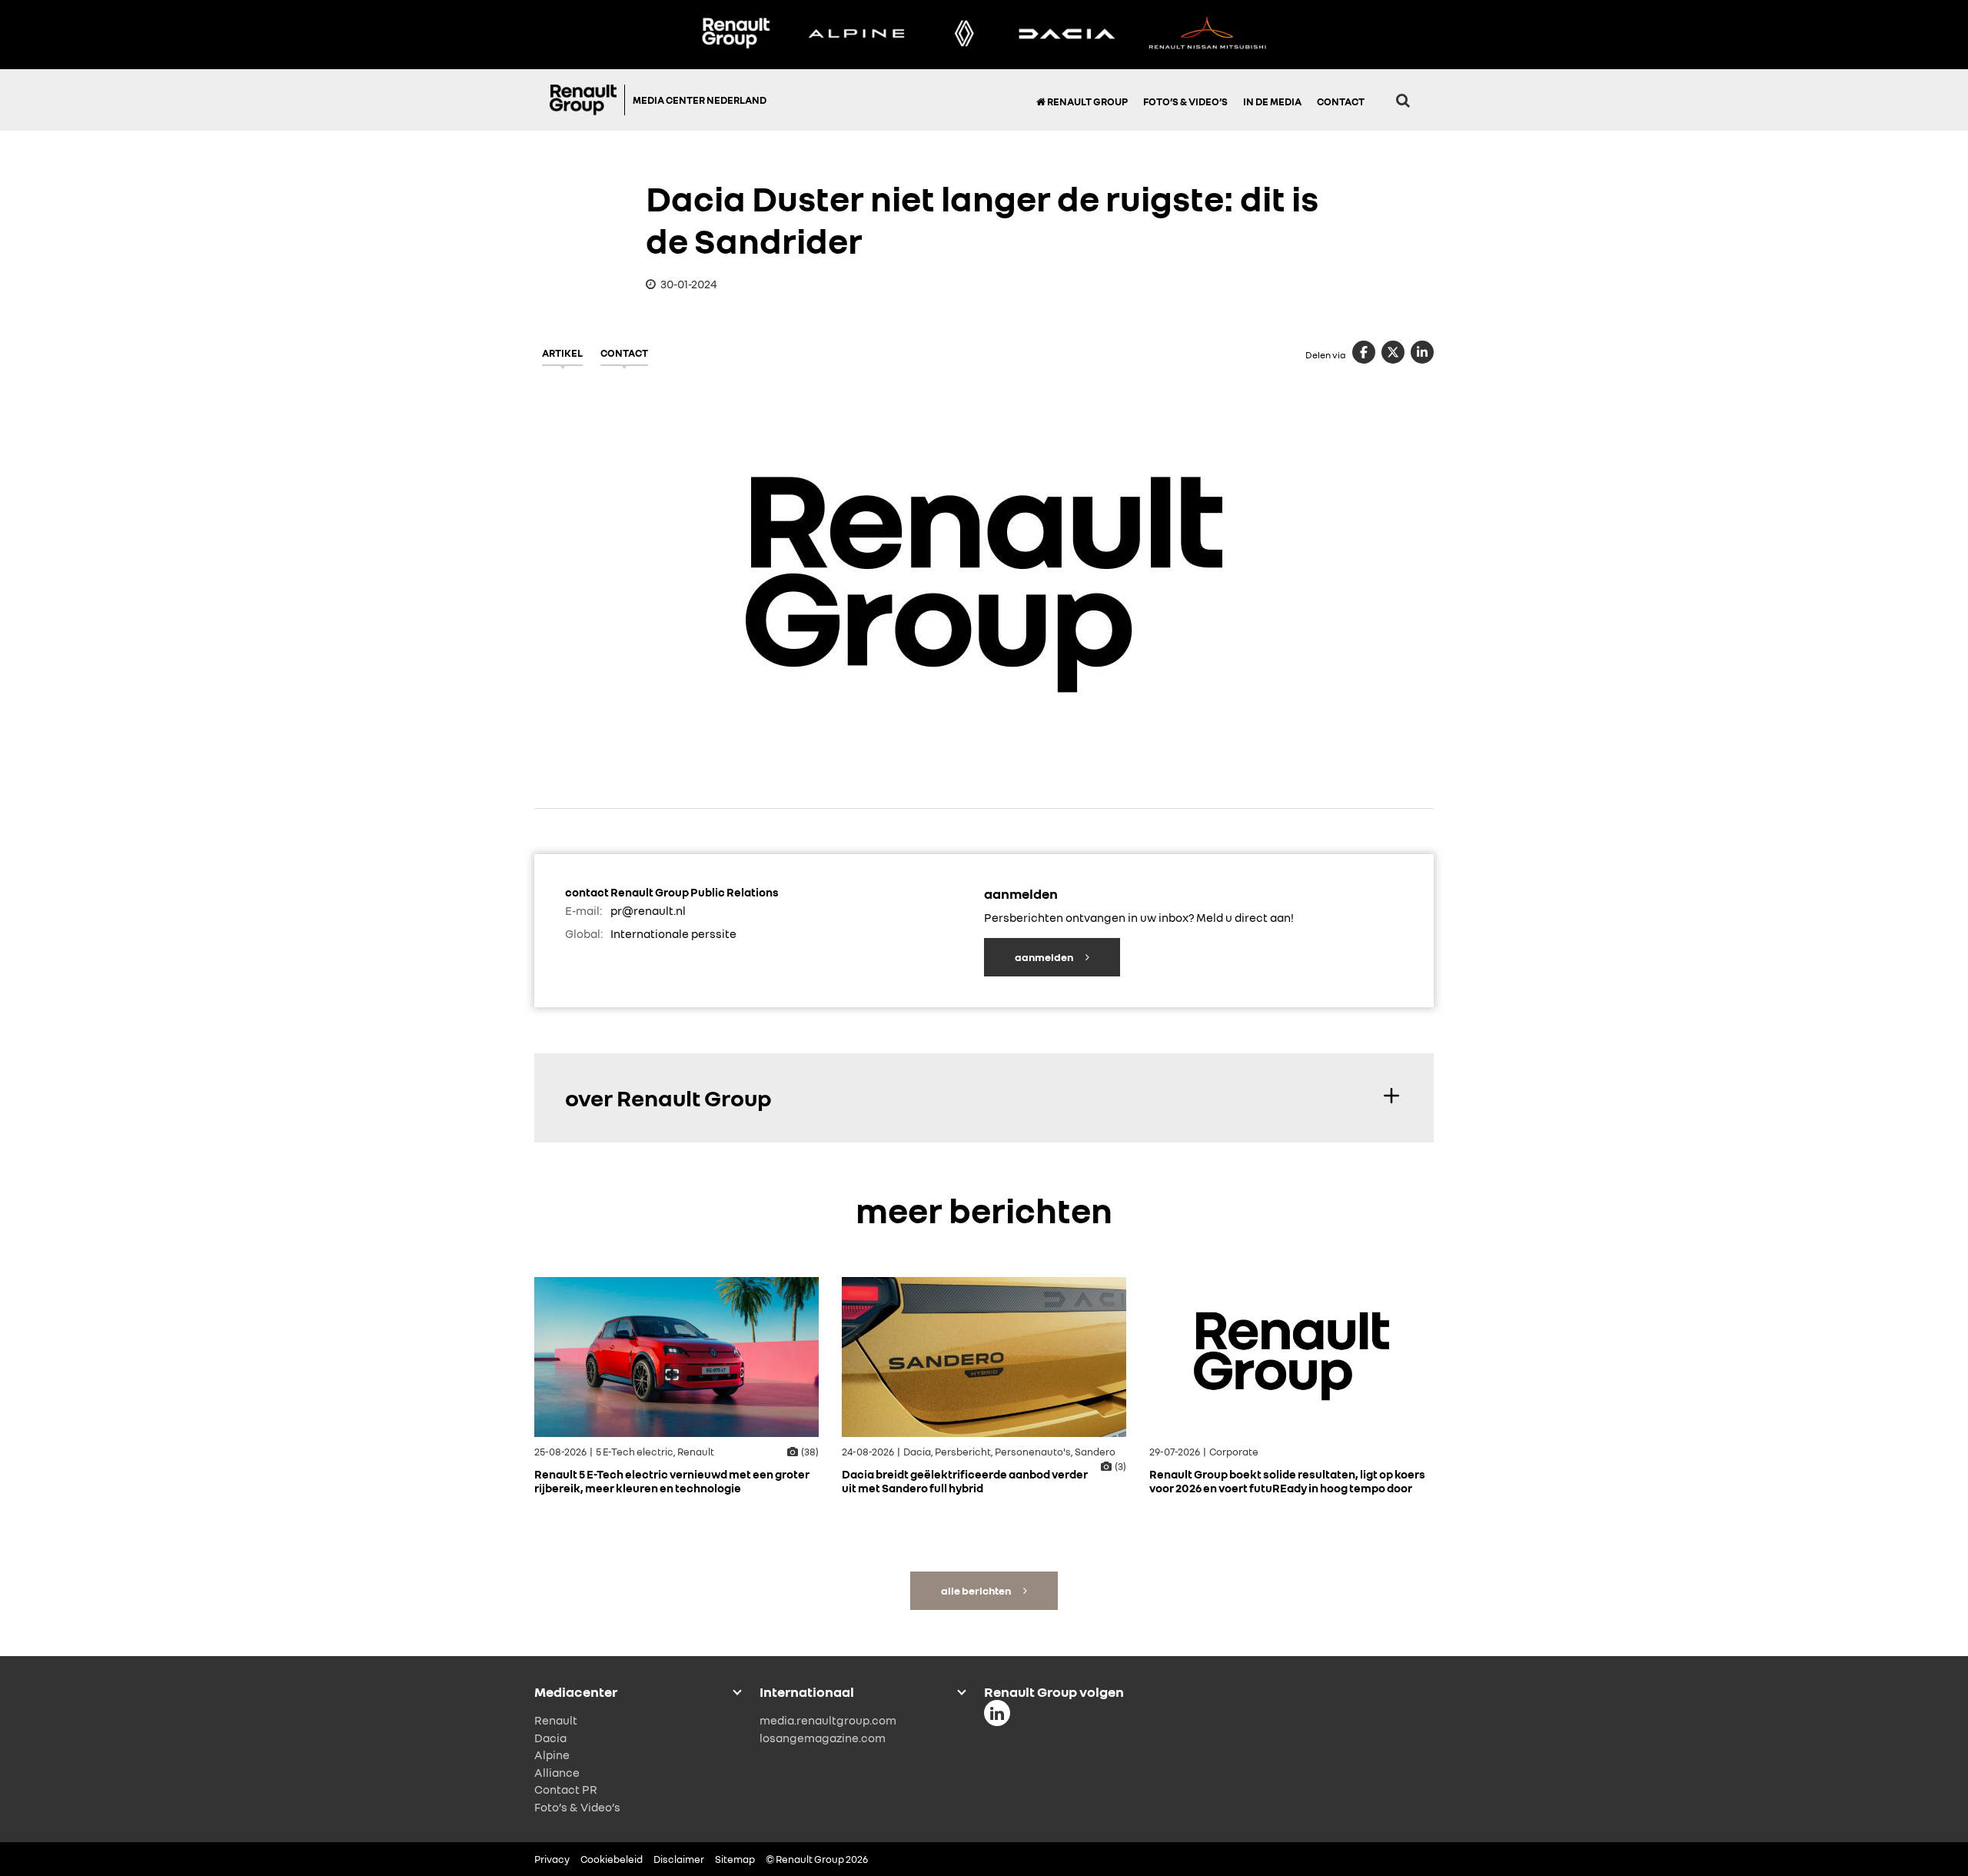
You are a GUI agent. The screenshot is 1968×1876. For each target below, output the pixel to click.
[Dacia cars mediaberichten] (1067, 35)
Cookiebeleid (612, 1859)
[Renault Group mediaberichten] (736, 35)
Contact (1341, 101)
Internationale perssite (673, 933)
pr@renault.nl (648, 910)
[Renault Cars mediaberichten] (964, 35)
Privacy (552, 1859)
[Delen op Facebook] (1364, 352)
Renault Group (1087, 101)
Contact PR (566, 1789)
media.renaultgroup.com (828, 1720)
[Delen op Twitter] (1393, 352)
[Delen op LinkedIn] (1422, 352)
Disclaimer (679, 1859)
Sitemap (735, 1859)
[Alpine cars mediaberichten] (856, 35)
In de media (1272, 101)
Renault (556, 1720)
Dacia (550, 1738)
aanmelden (1045, 957)
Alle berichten (977, 1590)
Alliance (557, 1772)
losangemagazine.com (823, 1738)
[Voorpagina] (587, 100)
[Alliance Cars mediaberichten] (1208, 35)
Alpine (552, 1755)
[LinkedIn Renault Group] (997, 1713)
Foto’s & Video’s (1185, 101)
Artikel (562, 353)
